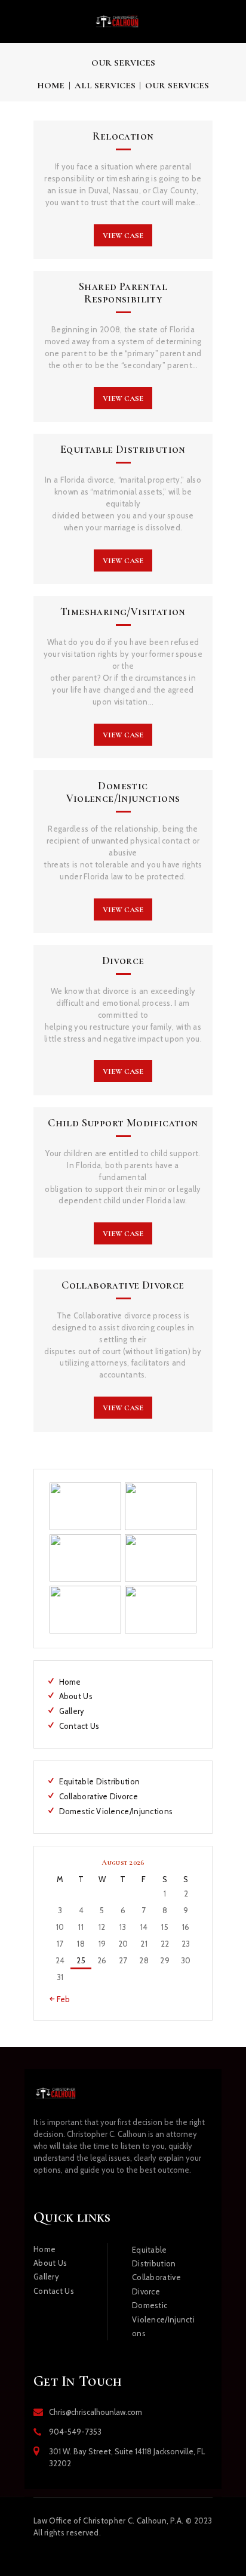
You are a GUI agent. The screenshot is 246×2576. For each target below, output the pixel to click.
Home (51, 85)
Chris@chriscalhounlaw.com (96, 2412)
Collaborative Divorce (123, 1285)
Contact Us (79, 1726)
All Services (105, 85)
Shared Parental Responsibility (123, 293)
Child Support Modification (123, 1123)
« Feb (60, 1999)
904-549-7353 (75, 2432)
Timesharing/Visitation (123, 612)
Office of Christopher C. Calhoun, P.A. (109, 2521)
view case (123, 236)
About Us (76, 1696)
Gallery (72, 1711)
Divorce (123, 961)
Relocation (123, 136)
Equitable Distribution (123, 450)
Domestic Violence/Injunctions (123, 792)
